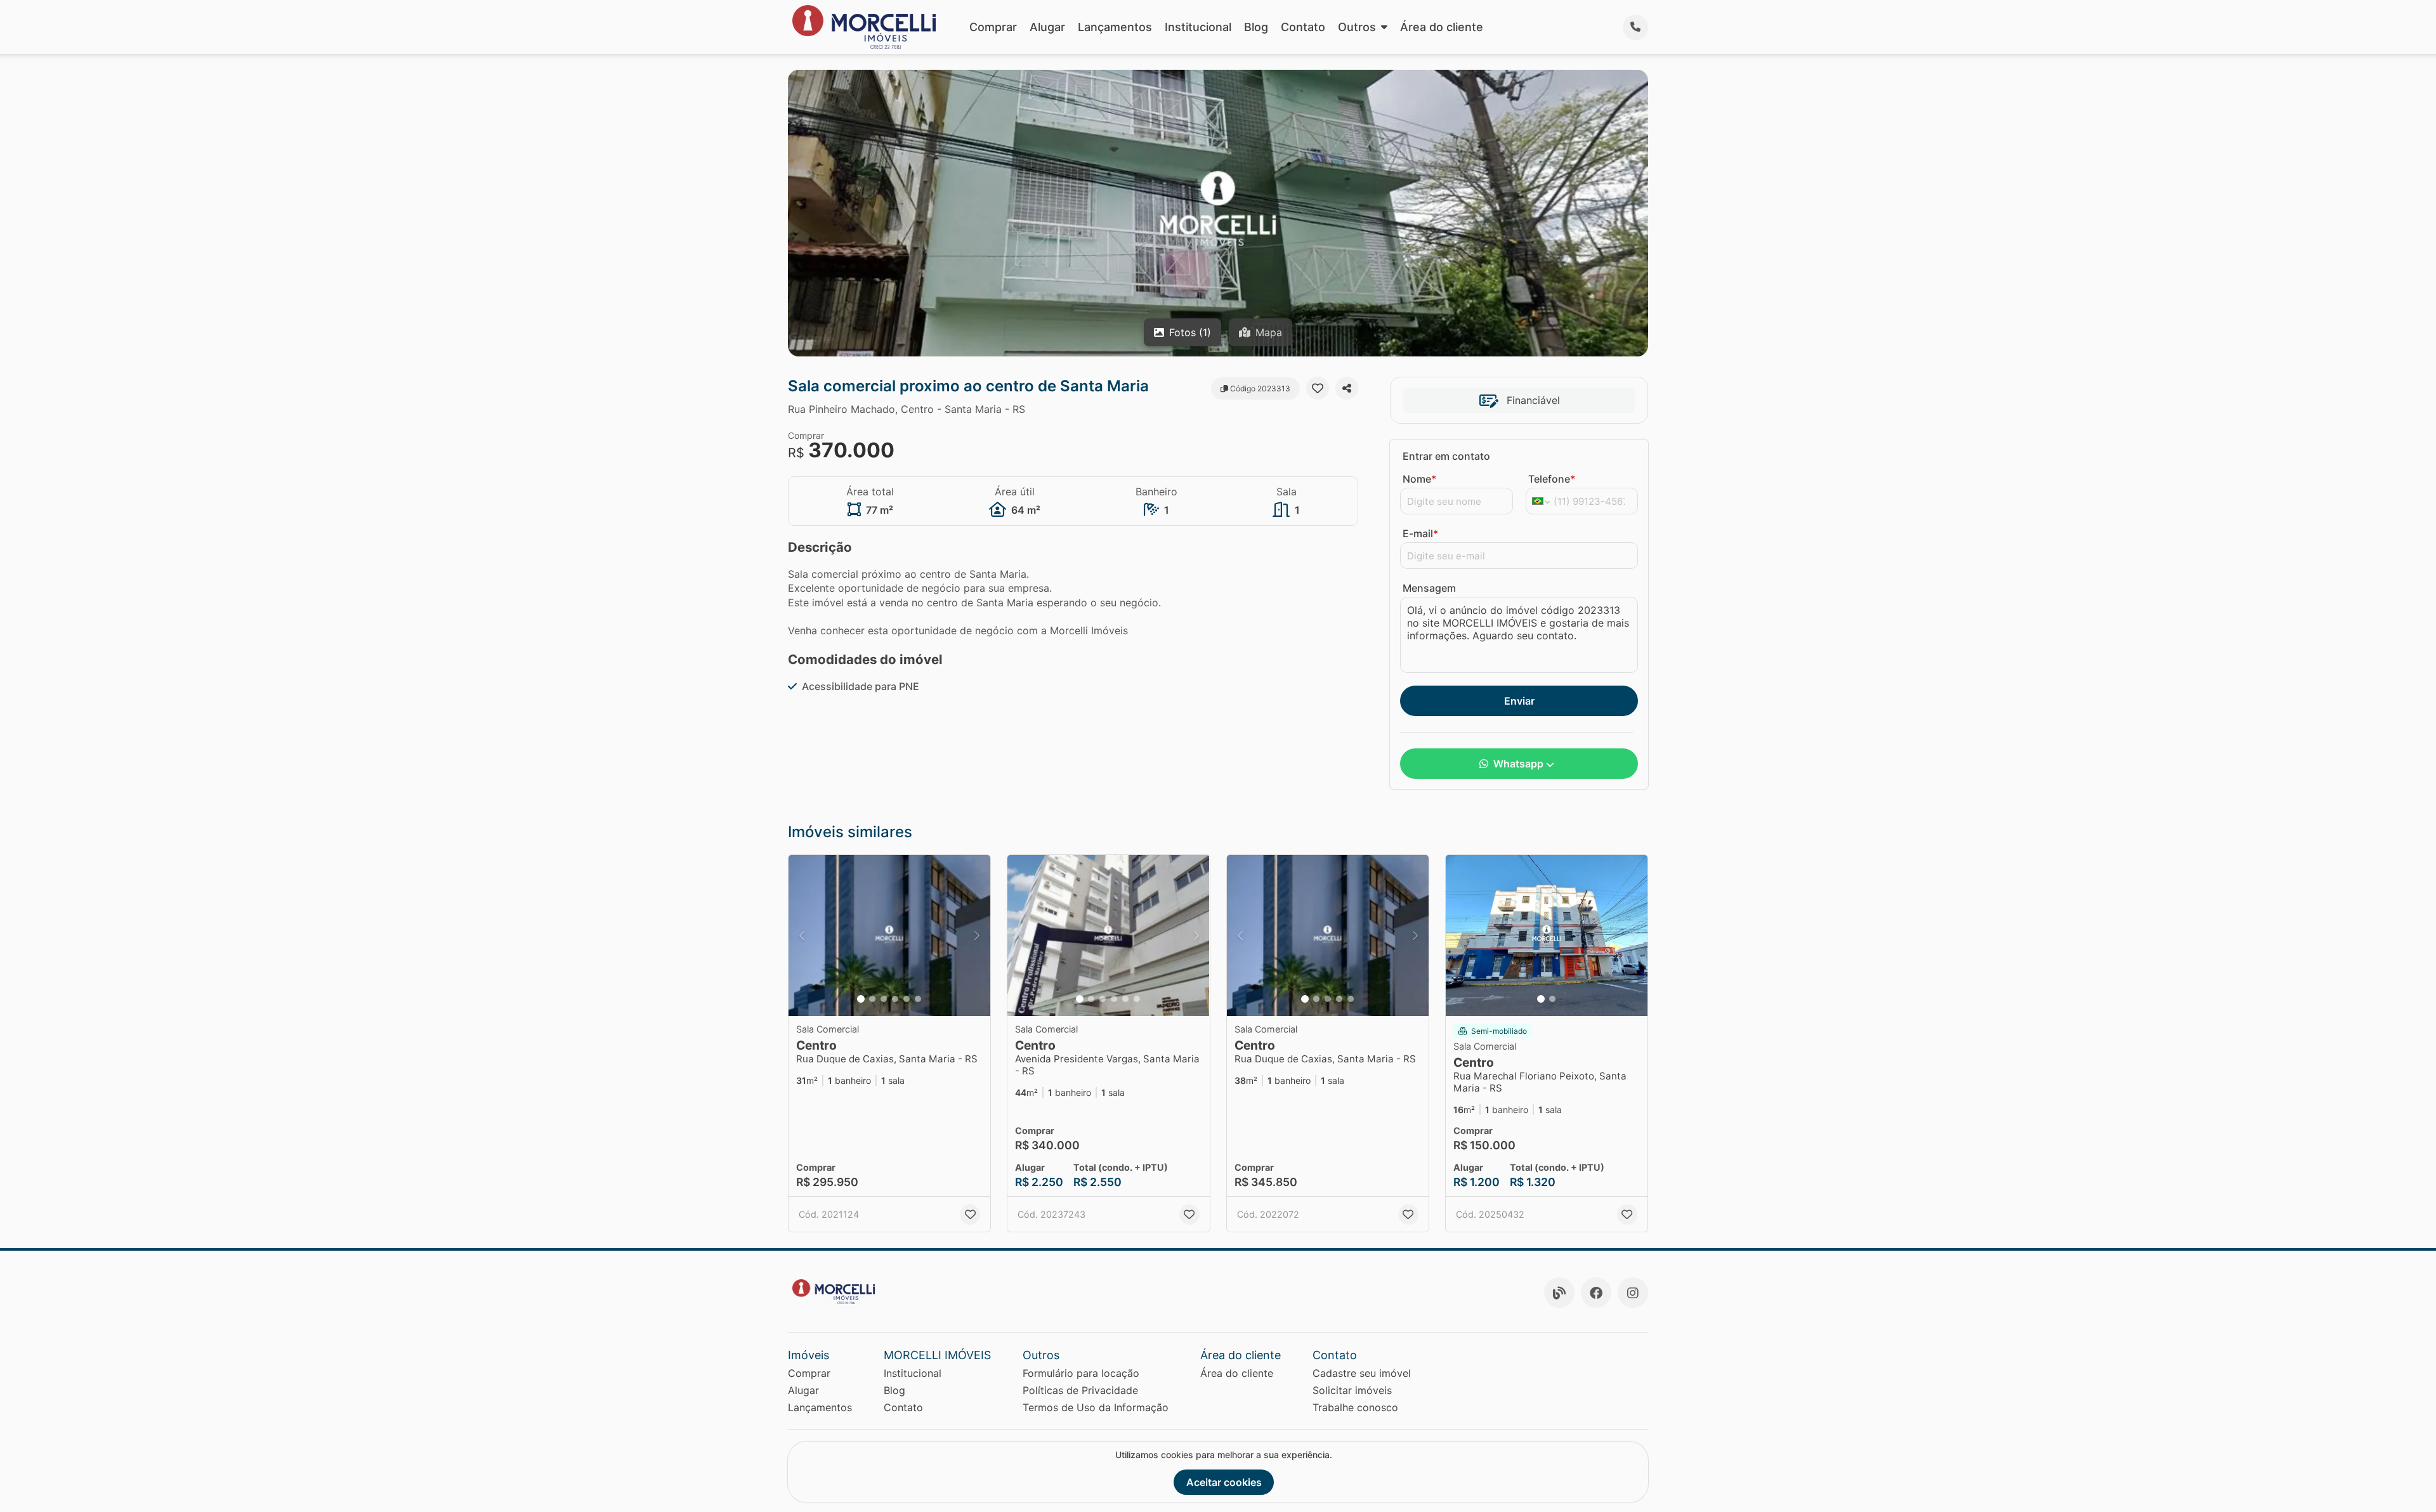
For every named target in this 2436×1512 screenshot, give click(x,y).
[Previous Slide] (802, 936)
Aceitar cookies (1224, 1482)
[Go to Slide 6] (918, 999)
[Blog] (1559, 1293)
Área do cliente (1442, 27)
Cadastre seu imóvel (1362, 1373)
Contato (1303, 27)
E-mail (1420, 533)
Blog (1256, 27)
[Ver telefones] (1635, 27)
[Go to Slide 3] (884, 999)
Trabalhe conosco (1355, 1407)
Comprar (993, 27)
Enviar (1519, 701)
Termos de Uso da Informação (1096, 1407)
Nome (1419, 479)
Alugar (1047, 27)
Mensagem (1429, 588)
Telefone (1552, 479)
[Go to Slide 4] (895, 999)
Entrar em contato (1446, 456)
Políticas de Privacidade (1080, 1390)
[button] (889, 936)
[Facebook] (1596, 1293)
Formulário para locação (1081, 1373)
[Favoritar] (1318, 388)
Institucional (1198, 27)
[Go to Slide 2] (872, 999)
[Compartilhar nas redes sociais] (1347, 388)
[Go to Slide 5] (907, 999)
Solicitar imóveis (1352, 1390)
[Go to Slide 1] (861, 999)
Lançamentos (1115, 27)
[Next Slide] (977, 936)
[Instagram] (1633, 1293)
